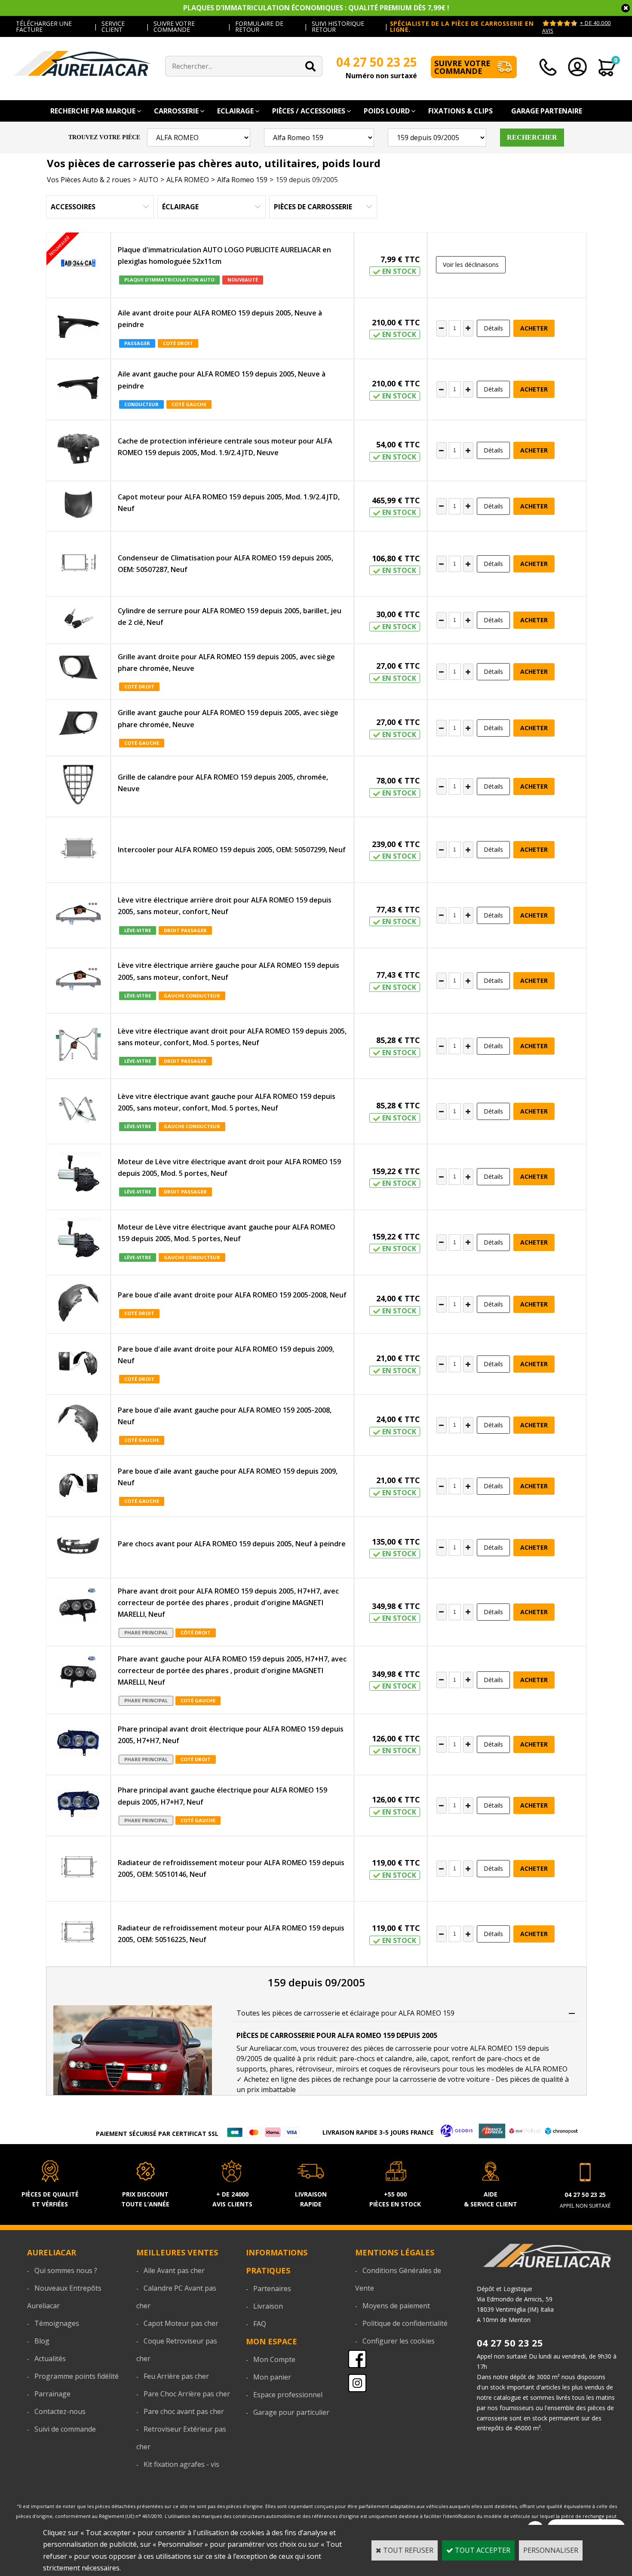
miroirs (347, 2069)
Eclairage (235, 111)
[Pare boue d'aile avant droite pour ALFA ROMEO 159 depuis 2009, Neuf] (78, 1364)
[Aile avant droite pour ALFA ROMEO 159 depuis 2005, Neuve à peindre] (78, 328)
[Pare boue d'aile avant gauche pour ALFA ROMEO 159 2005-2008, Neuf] (78, 1425)
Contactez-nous (60, 2411)
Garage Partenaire (547, 111)
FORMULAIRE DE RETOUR (259, 26)
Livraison (268, 2306)
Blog (42, 2341)
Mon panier (272, 2377)
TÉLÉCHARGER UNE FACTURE (44, 26)
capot (439, 2059)
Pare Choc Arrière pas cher (187, 2394)
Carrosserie (176, 111)
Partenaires (272, 2288)
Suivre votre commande (462, 67)
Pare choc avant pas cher (184, 2411)
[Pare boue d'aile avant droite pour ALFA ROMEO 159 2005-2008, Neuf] (78, 1304)
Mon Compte (274, 2359)
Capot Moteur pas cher (181, 2323)
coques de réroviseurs (405, 2069)
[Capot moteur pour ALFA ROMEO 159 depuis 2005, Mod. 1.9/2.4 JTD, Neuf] (78, 506)
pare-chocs (357, 2059)
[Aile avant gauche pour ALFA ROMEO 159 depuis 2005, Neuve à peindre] (78, 389)
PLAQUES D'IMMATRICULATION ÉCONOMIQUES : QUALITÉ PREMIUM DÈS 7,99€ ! (316, 8)
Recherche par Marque (93, 111)
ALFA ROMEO (188, 180)
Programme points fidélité (77, 2376)
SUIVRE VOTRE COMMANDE (174, 26)
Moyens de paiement (396, 2306)
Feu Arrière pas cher (176, 2376)
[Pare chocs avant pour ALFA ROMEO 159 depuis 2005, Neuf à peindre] (78, 1547)
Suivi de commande (65, 2429)
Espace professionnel (288, 2395)
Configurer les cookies (399, 2341)
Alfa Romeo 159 (242, 180)
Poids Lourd (387, 111)
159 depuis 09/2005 (307, 180)
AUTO (149, 180)
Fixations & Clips (460, 111)
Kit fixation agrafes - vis (181, 2464)
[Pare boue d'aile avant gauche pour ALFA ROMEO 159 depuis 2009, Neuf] (78, 1486)
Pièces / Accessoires (309, 111)
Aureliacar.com (273, 2048)
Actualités (50, 2359)
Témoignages (57, 2323)
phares (281, 2069)
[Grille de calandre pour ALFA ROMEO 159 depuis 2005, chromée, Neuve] (78, 786)
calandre (399, 2059)
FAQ (260, 2324)
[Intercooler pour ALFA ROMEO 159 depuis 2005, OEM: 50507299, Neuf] (78, 850)
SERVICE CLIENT (113, 26)
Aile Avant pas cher (174, 2270)
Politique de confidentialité (405, 2323)
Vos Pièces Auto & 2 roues (89, 180)
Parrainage (52, 2394)
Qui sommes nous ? (66, 2270)
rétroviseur (314, 2069)
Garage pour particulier (291, 2412)
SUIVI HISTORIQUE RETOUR (338, 26)
